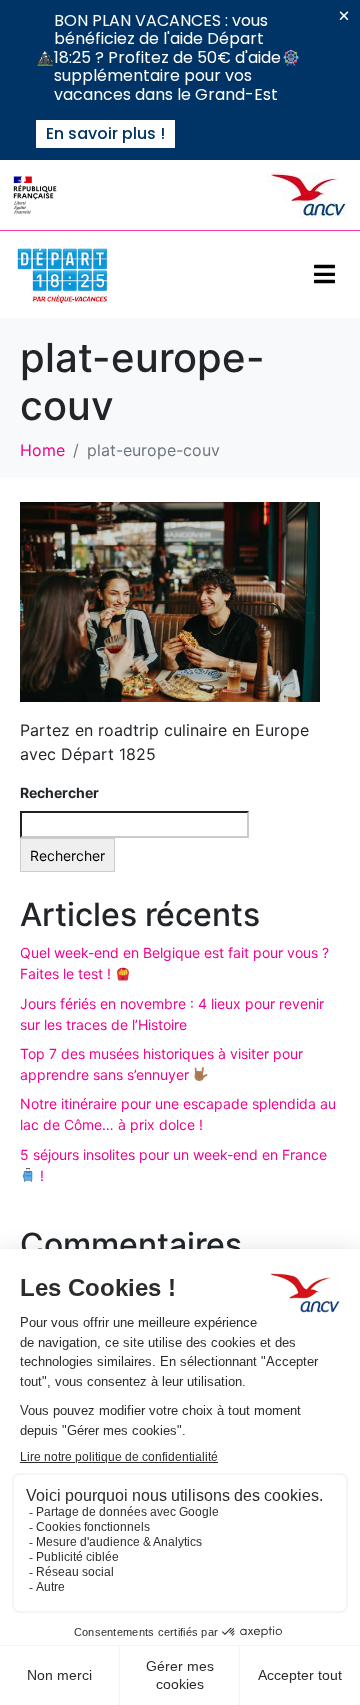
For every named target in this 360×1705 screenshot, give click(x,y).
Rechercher (59, 792)
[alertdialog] (180, 80)
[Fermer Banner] (344, 16)
